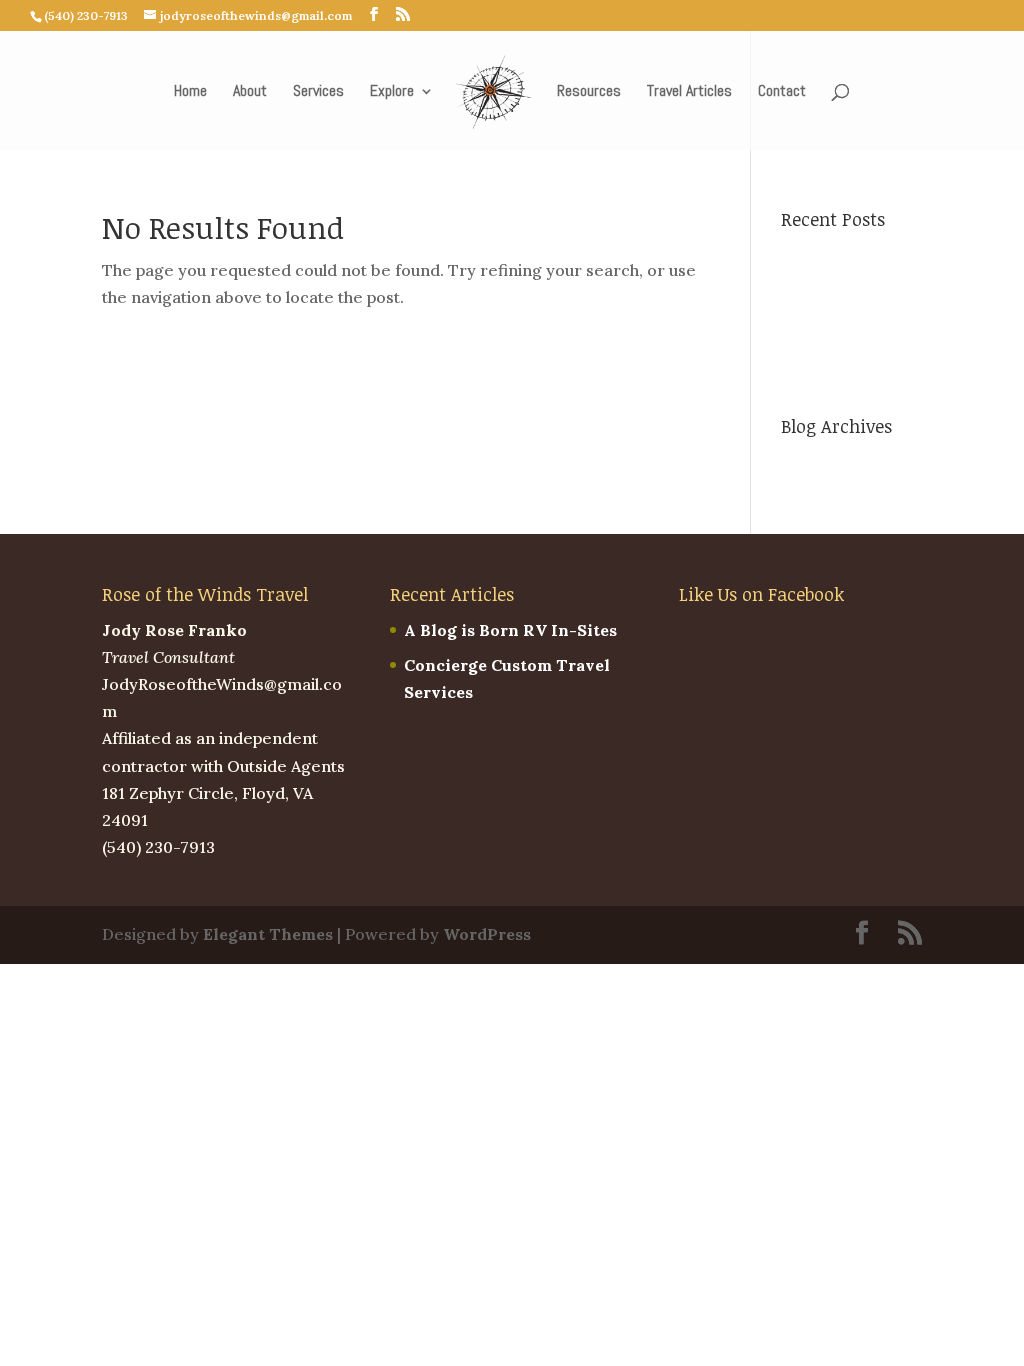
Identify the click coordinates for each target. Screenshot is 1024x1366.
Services (318, 92)
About (250, 92)
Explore (392, 92)
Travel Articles (689, 92)
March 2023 (828, 462)
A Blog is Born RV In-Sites (510, 630)
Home (190, 92)
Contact (782, 92)
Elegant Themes (268, 934)
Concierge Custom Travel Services (840, 344)
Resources (589, 92)
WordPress (487, 934)
